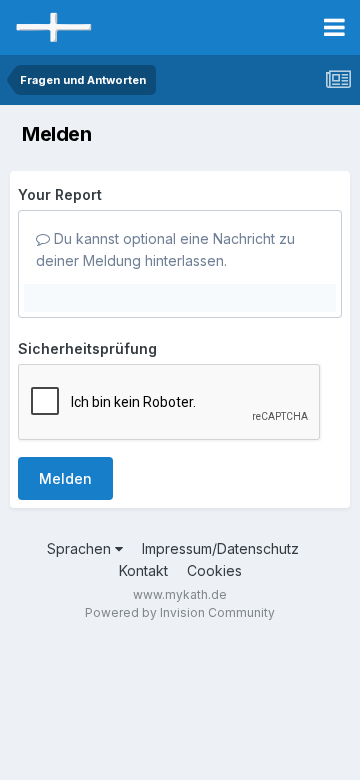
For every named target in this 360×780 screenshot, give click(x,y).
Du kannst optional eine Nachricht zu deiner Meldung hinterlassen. (165, 249)
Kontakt (143, 570)
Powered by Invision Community (180, 612)
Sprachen (81, 548)
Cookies (214, 570)
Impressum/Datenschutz (220, 548)
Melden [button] (65, 478)
